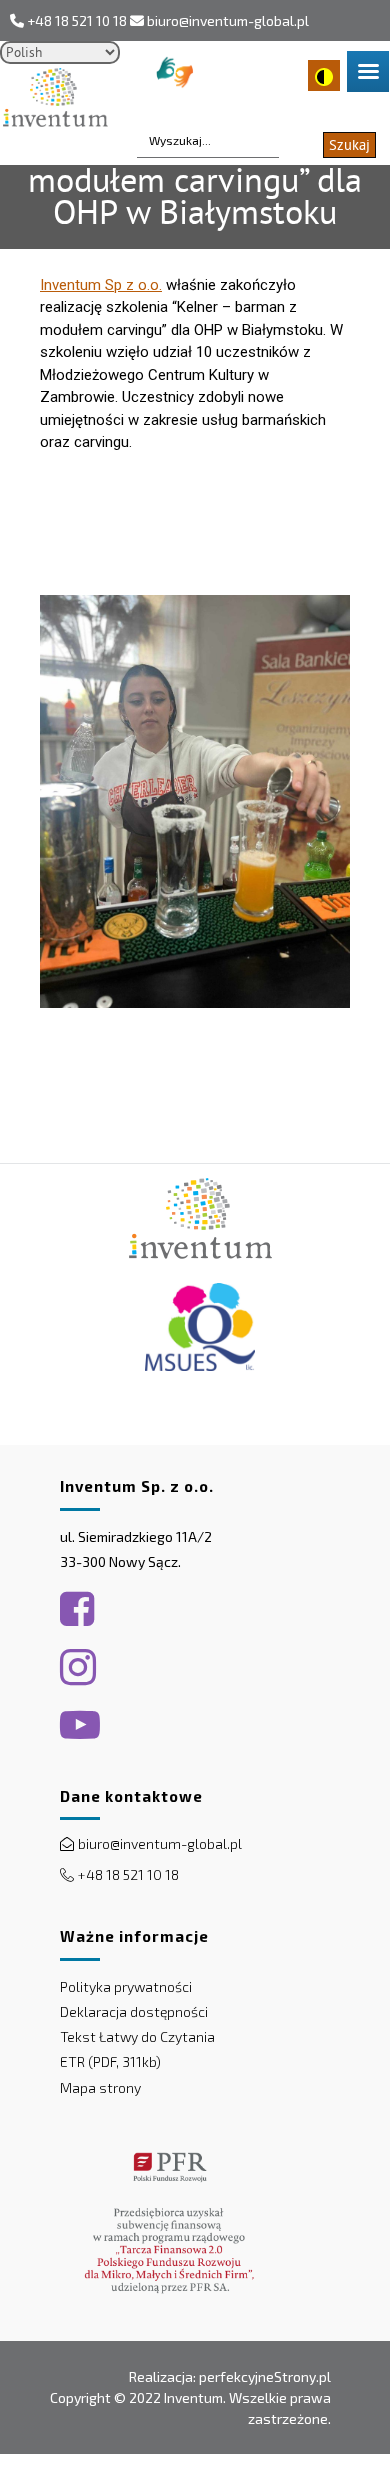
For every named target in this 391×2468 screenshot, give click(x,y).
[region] (195, 1808)
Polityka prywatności (126, 1986)
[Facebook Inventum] (77, 1609)
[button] (120, 1725)
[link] (101, 285)
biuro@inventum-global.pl (228, 20)
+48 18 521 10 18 (77, 20)
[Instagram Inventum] (78, 1667)
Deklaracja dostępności (134, 2011)
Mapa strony (100, 2087)
